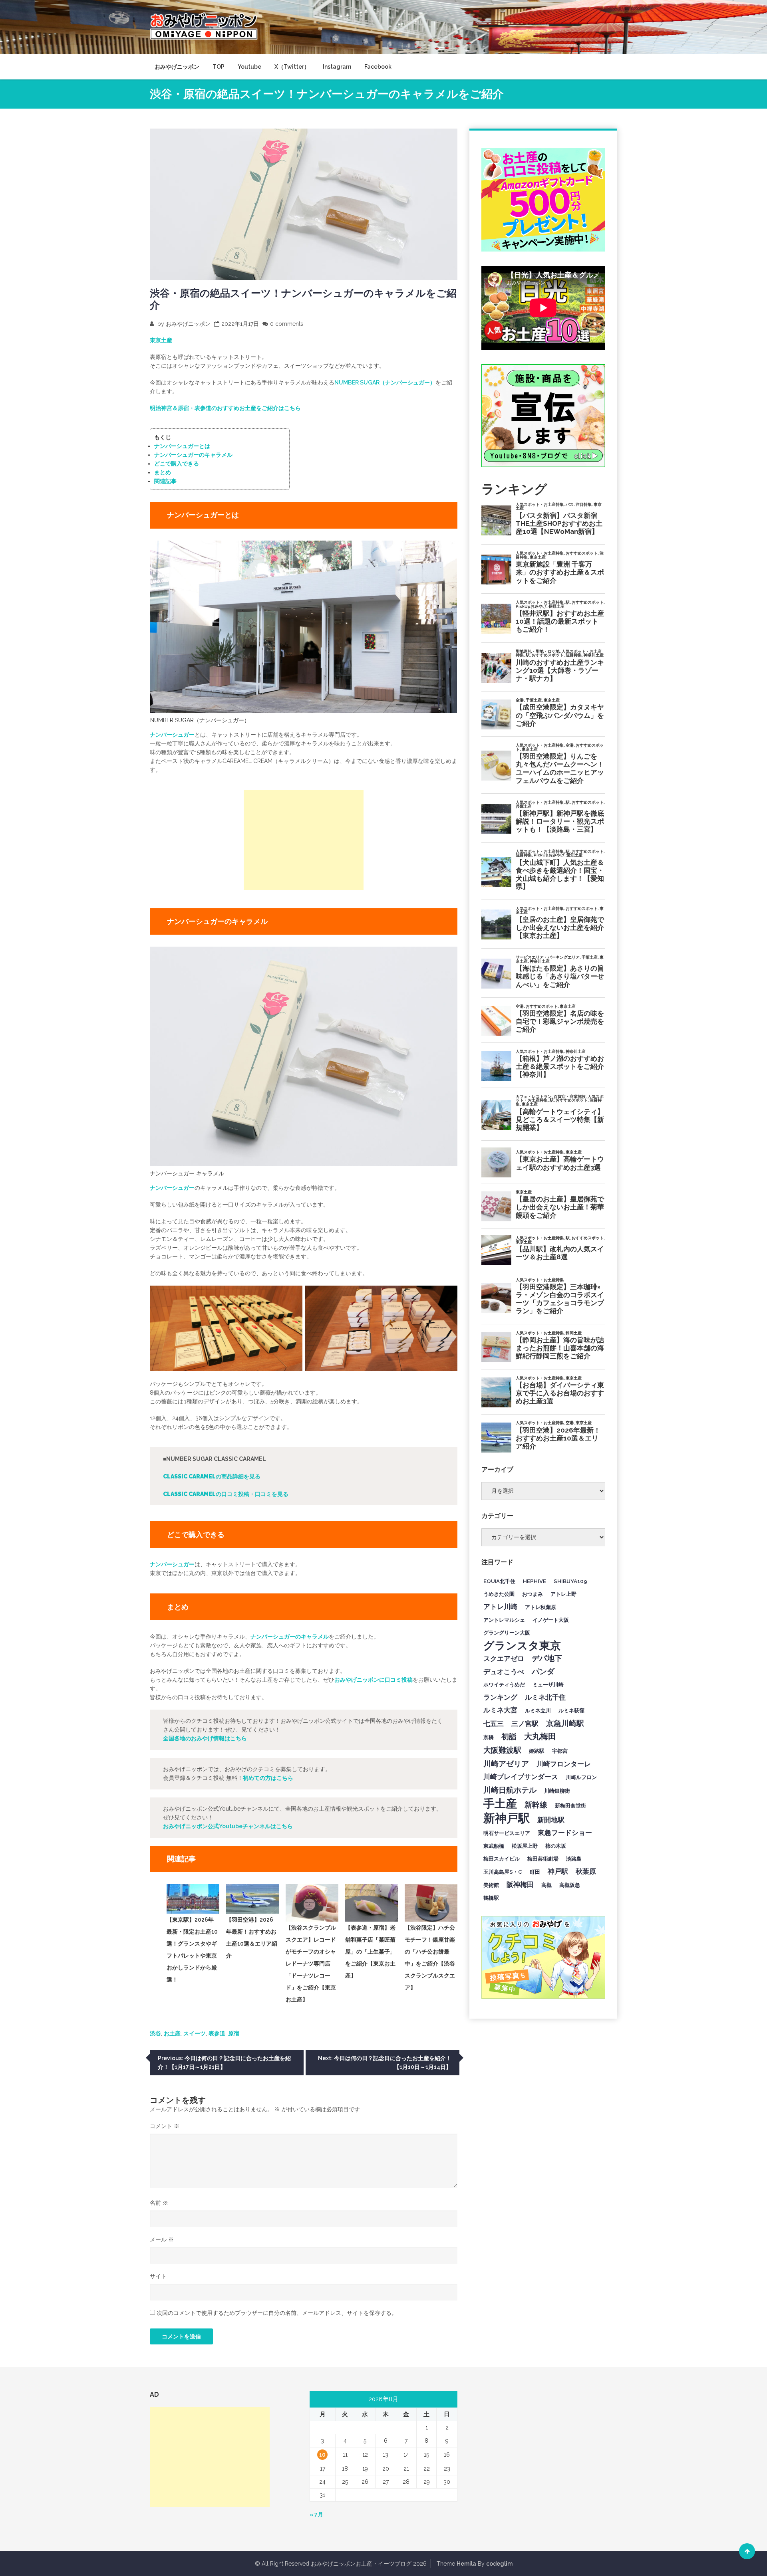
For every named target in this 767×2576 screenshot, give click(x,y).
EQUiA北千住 (499, 1581)
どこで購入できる (177, 464)
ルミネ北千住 (545, 1697)
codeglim (499, 2564)
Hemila (466, 2564)
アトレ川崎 (500, 1607)
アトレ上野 (563, 1594)
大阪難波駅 (502, 1750)
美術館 (491, 1885)
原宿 (234, 2033)
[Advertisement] (304, 840)
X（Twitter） (292, 67)
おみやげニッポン (177, 67)
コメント (165, 2126)
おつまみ (533, 1594)
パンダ (543, 1671)
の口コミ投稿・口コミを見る (226, 1494)
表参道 (217, 2033)
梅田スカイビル (502, 1859)
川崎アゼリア (506, 1764)
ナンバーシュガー (172, 735)
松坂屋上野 (525, 1846)
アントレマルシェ (504, 1620)
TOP (219, 67)
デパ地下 (547, 1658)
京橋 (489, 1737)
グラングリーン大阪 (507, 1633)
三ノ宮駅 (525, 1724)
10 (322, 2455)
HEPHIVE (535, 1581)
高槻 (546, 1885)
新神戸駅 (507, 1818)
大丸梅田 (540, 1736)
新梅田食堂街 (570, 1805)
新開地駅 (551, 1820)
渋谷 (155, 2033)
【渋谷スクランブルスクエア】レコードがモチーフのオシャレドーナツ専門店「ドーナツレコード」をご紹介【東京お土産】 (311, 1964)
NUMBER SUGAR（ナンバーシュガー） (385, 382)
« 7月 (316, 2515)
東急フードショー (565, 1833)
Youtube (249, 67)
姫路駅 (537, 1751)
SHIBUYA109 (570, 1581)
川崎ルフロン (581, 1777)
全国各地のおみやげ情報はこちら (205, 1738)
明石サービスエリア (507, 1833)
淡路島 (574, 1859)
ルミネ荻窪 (571, 1710)
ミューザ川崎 (548, 1684)
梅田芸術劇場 (543, 1859)
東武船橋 (494, 1846)
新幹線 (536, 1805)
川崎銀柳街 (557, 1791)
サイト (158, 2276)
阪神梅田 (520, 1884)
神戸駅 (558, 1871)
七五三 (494, 1724)
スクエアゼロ (504, 1659)
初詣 (509, 1736)
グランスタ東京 (522, 1645)
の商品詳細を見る (212, 1476)
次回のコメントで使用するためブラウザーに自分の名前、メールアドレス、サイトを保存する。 (277, 2313)
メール (162, 2239)
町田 (535, 1872)
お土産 (172, 2033)
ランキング (500, 1697)
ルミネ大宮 (500, 1710)
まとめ (163, 472)
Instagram (337, 67)
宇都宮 (560, 1751)
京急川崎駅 (565, 1723)
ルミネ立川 (538, 1710)
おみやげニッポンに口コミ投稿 (374, 1680)
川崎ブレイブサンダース (521, 1777)
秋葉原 (586, 1871)
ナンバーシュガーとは (182, 446)
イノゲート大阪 (551, 1620)
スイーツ (195, 2033)
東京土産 (161, 340)
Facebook (378, 67)
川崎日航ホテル (510, 1790)
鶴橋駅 (491, 1898)
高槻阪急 (570, 1885)
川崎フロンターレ (564, 1764)
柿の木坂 (556, 1846)
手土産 (500, 1803)
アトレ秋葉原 (540, 1607)
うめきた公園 (499, 1594)
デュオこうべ (504, 1672)
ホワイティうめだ (504, 1684)
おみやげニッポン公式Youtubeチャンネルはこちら (228, 1826)
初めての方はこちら (268, 1778)
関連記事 (165, 481)
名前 (159, 2203)
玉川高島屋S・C (503, 1872)
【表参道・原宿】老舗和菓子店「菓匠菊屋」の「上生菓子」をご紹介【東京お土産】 (370, 1952)
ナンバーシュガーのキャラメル (193, 455)
